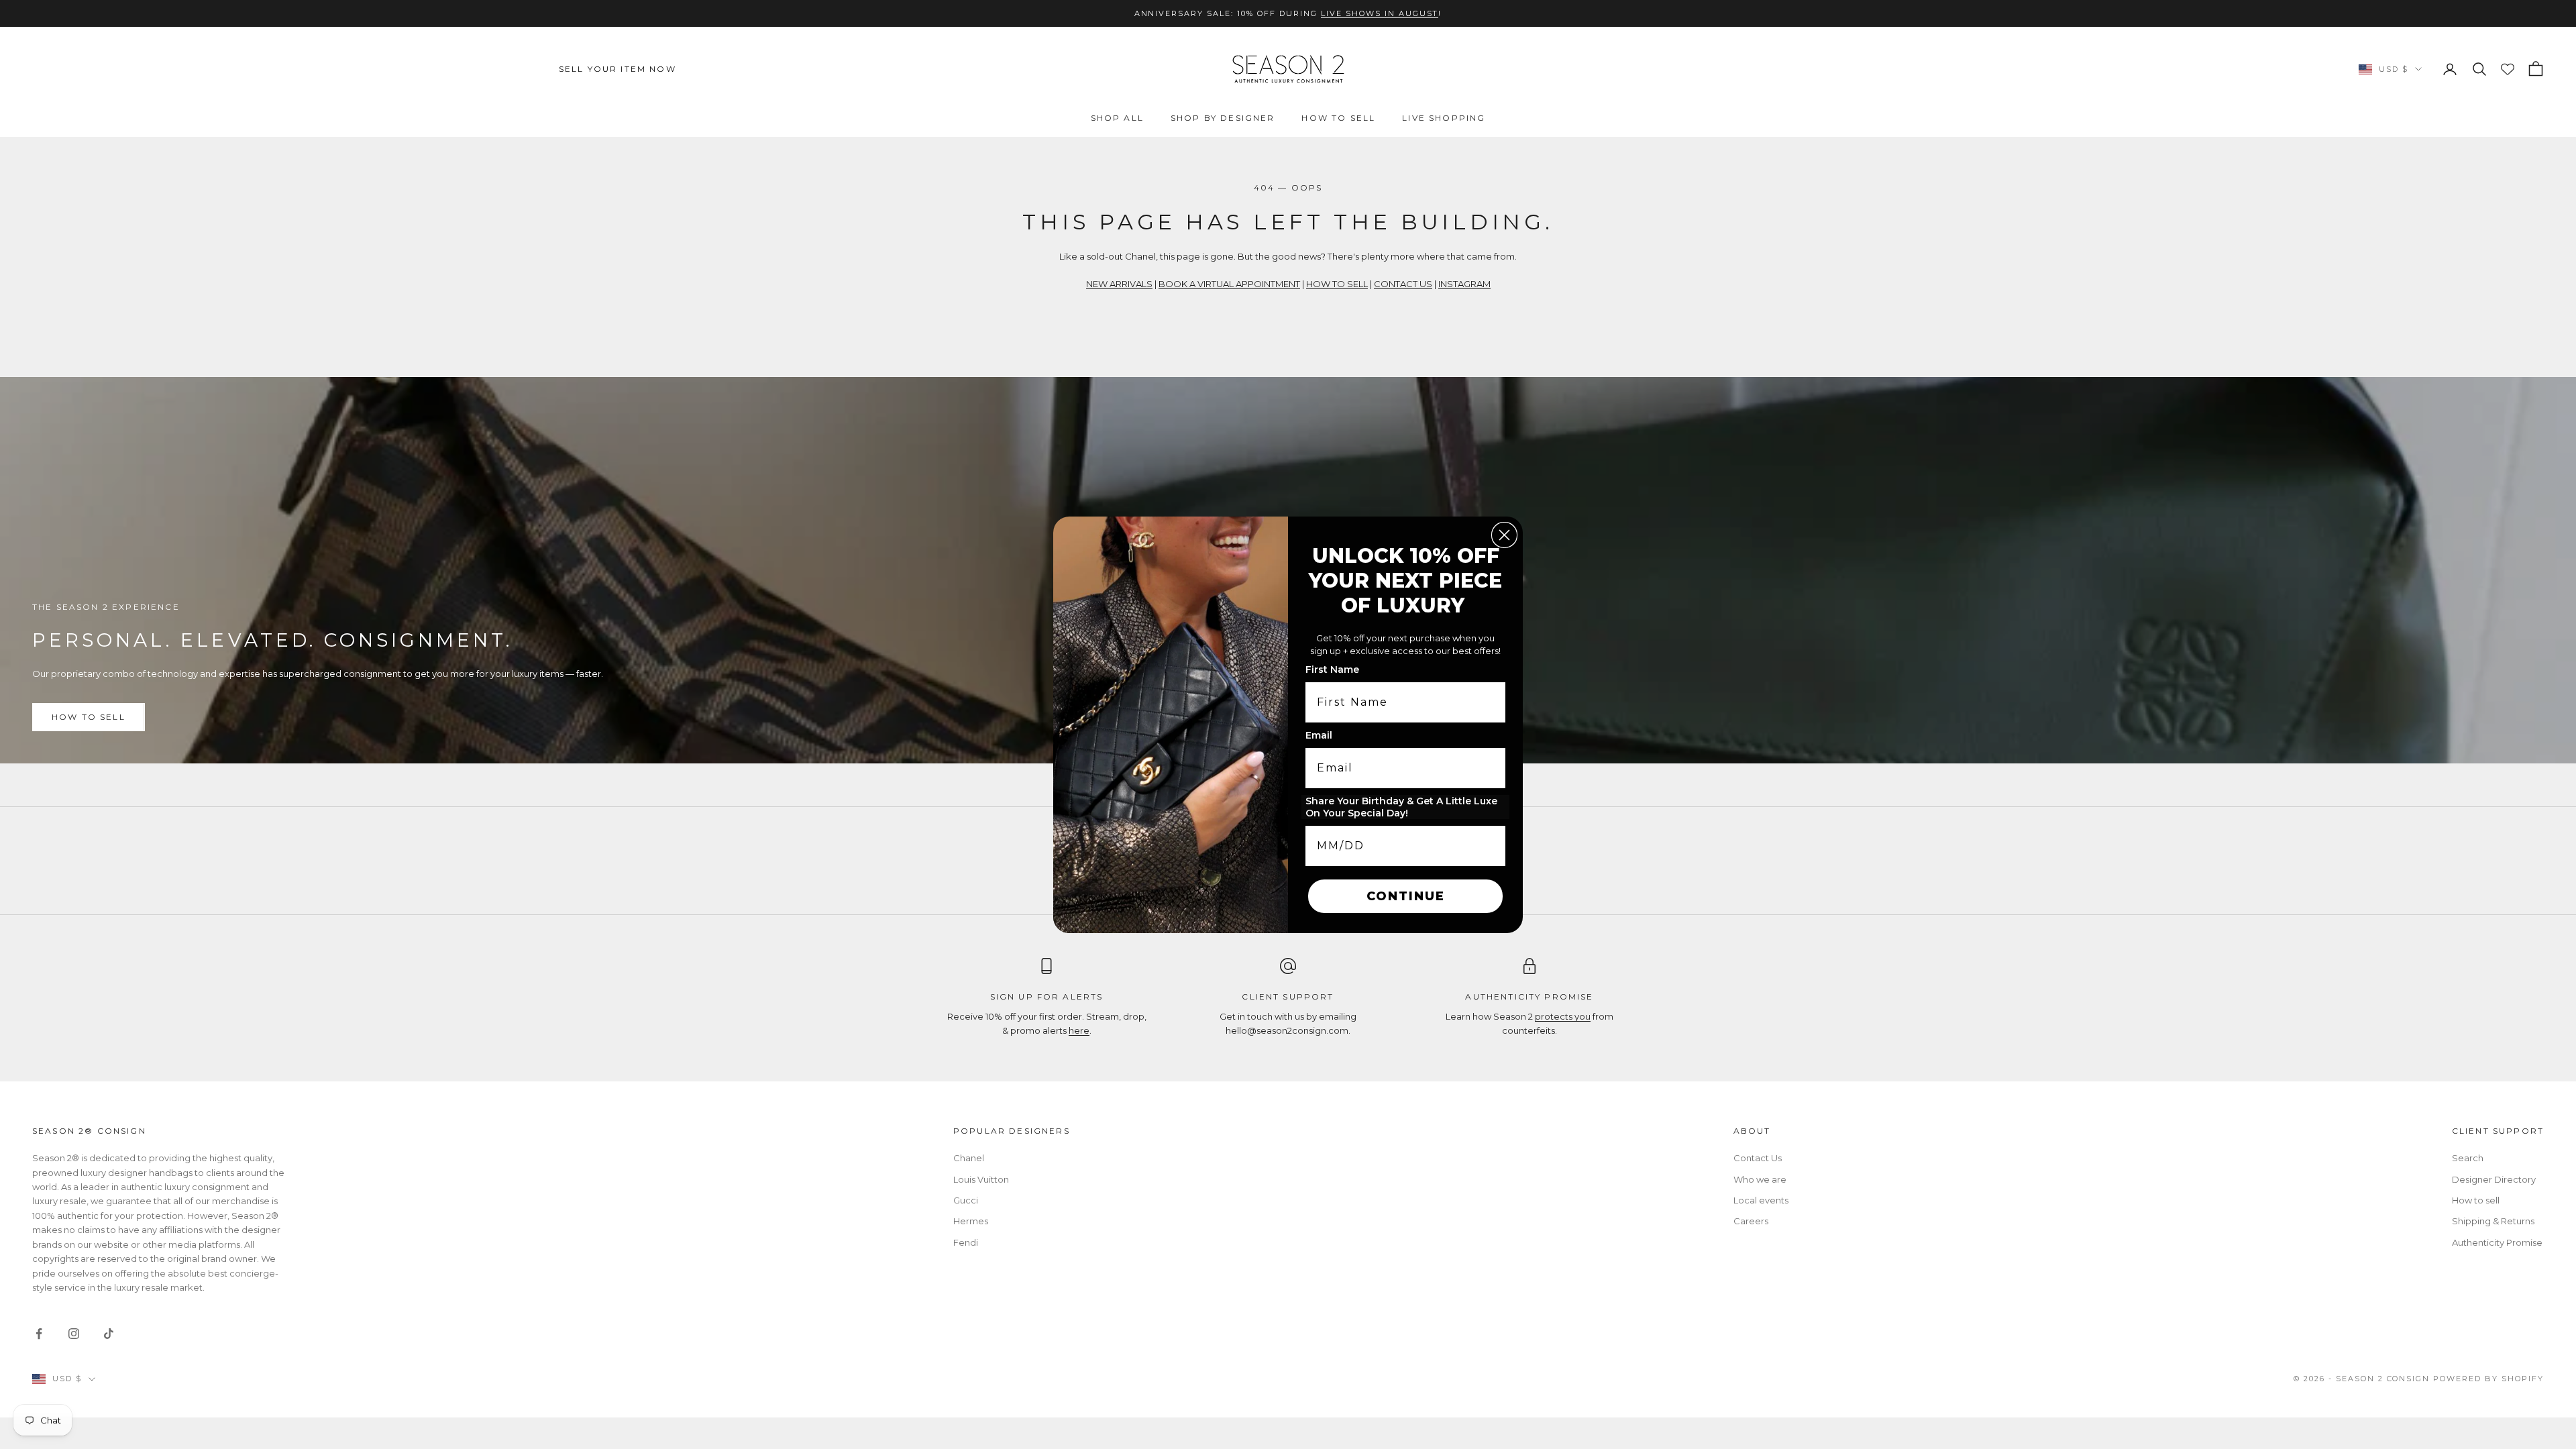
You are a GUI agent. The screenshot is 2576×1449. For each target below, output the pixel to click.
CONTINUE (1406, 896)
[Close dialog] (1504, 535)
